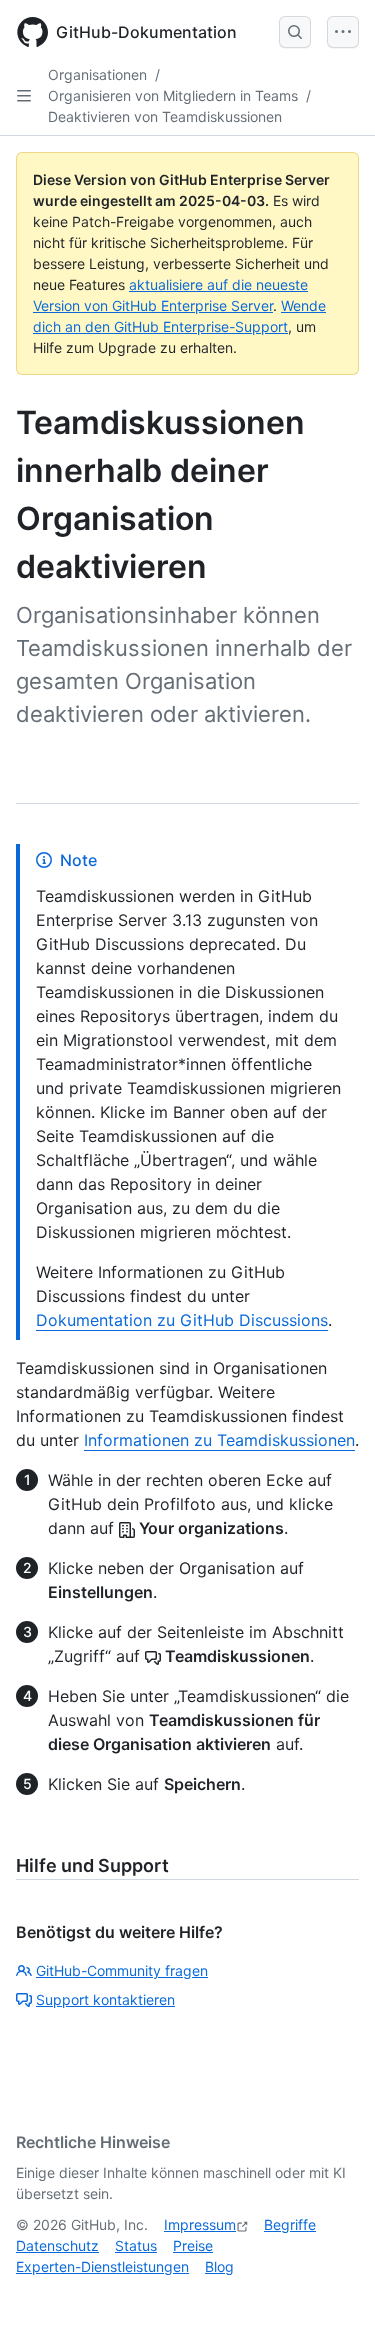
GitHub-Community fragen (122, 1970)
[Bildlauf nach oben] (331, 2297)
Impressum (200, 2224)
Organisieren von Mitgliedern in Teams (173, 95)
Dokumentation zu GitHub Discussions (182, 1320)
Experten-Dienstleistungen (102, 2266)
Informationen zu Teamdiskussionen (219, 1440)
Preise (193, 2245)
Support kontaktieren (105, 1999)
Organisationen (97, 74)
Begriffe (290, 2224)
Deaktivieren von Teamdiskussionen (165, 116)
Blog (219, 2266)
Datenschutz (57, 2245)
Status (136, 2245)
